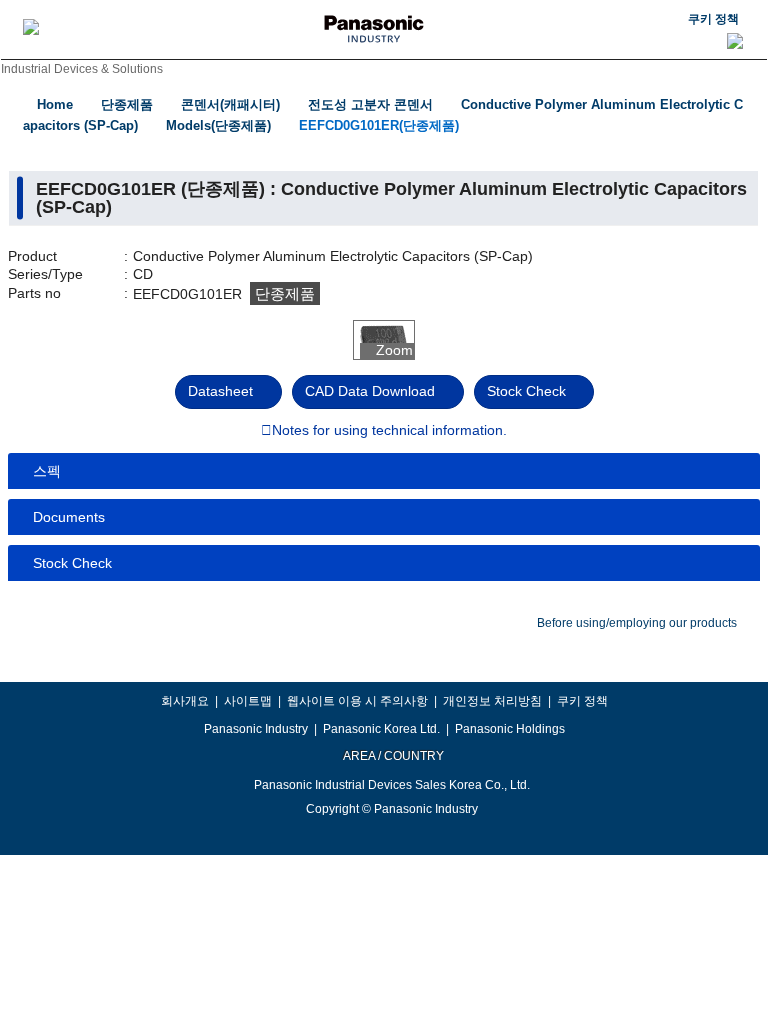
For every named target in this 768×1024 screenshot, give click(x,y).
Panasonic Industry (256, 729)
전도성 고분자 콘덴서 (370, 104)
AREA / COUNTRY (392, 756)
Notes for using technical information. (389, 431)
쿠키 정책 (713, 19)
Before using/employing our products (637, 623)
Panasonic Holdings (510, 729)
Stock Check (526, 391)
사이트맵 (248, 701)
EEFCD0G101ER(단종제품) (379, 125)
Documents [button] (69, 517)
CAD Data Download (370, 391)
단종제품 (127, 104)
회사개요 (185, 701)
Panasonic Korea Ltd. (381, 729)
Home (55, 104)
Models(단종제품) (218, 125)
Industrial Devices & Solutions (82, 69)
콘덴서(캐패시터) (230, 104)
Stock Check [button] (72, 563)
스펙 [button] (47, 471)
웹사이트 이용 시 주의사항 (357, 701)
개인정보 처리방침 (492, 701)
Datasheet (220, 391)
